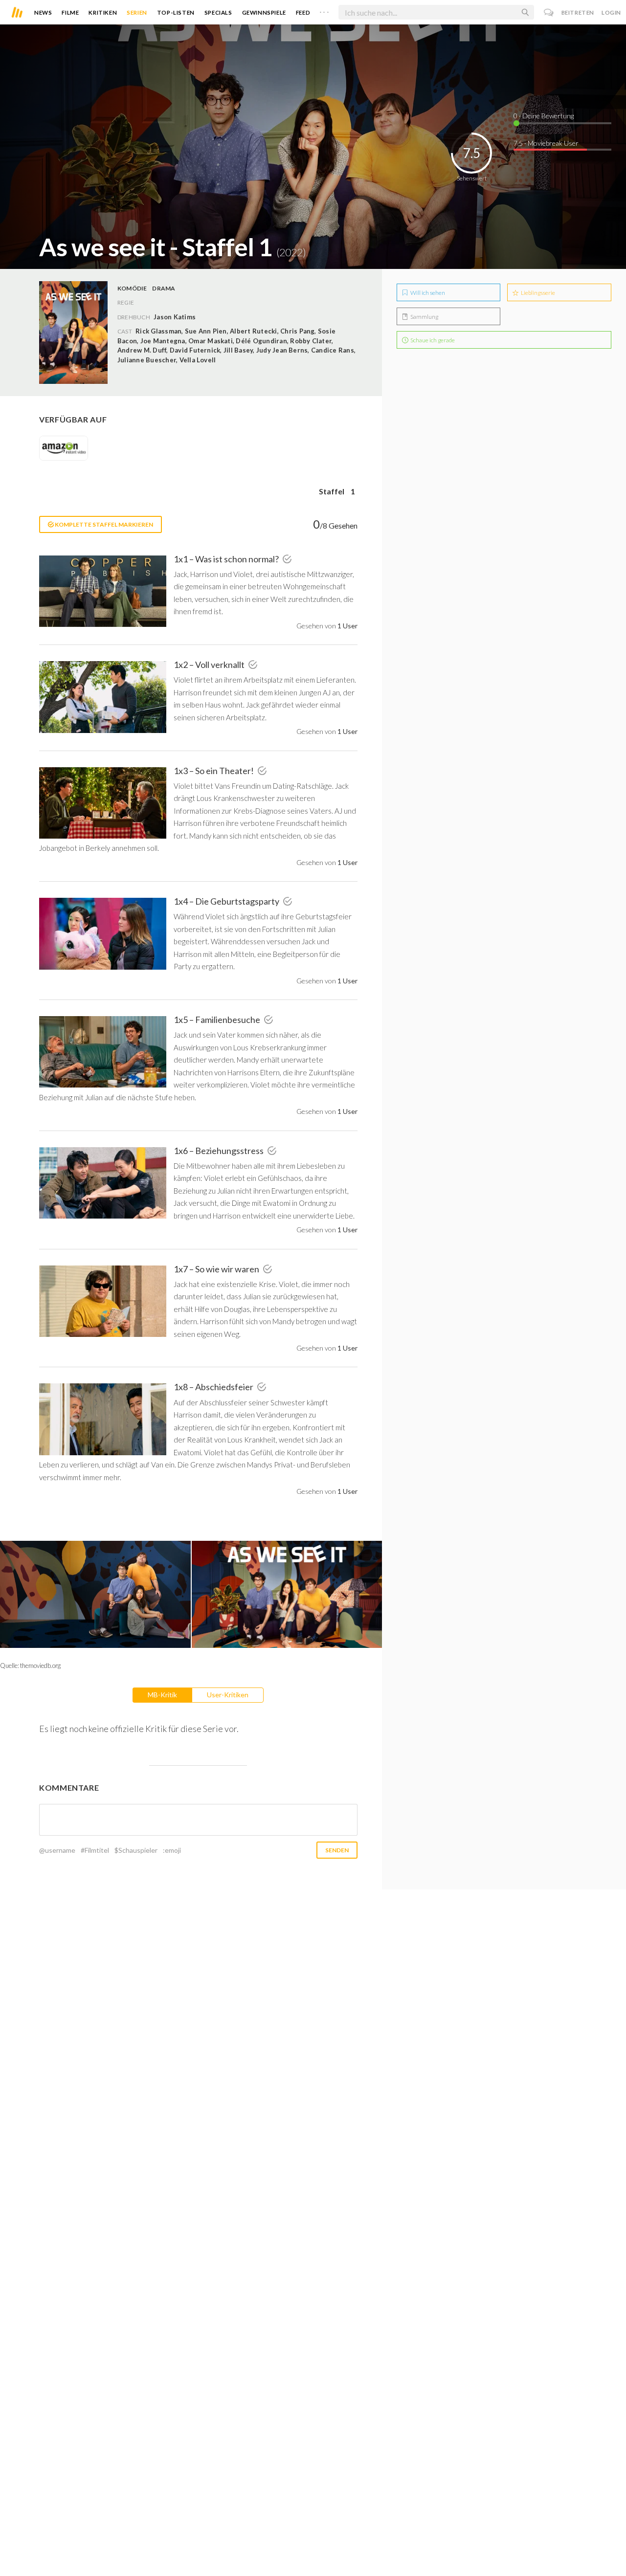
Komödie (132, 288)
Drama (164, 288)
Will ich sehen (427, 293)
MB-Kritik (162, 1695)
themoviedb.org (40, 1666)
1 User (347, 626)
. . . (324, 10)
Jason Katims (175, 317)
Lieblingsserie (537, 293)
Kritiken (103, 12)
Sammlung (424, 317)
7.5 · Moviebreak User (546, 143)
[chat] (549, 12)
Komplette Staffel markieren (103, 524)
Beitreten (578, 12)
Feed (303, 12)
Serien (137, 12)
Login (611, 12)
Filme (70, 12)
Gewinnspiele (264, 12)
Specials (218, 12)
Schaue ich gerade (432, 340)
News (43, 12)
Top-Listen (176, 12)
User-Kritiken (228, 1695)
